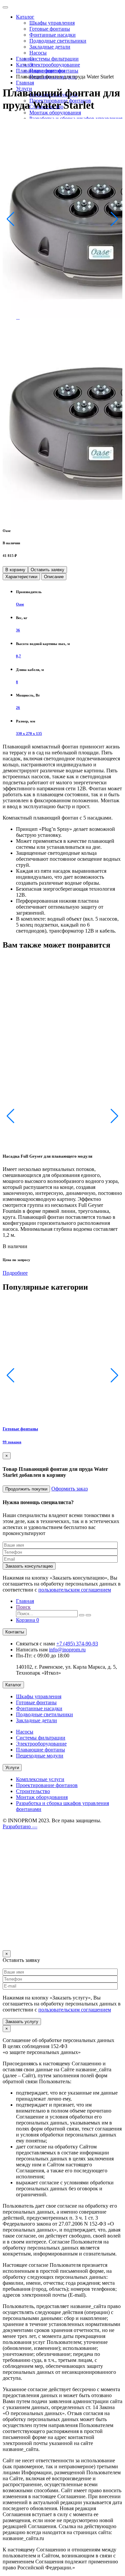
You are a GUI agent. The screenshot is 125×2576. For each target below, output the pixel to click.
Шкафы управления (52, 23)
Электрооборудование (55, 65)
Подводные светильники (58, 41)
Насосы (38, 53)
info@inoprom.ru (67, 1650)
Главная (25, 83)
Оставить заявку (47, 570)
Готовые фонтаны (50, 29)
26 (18, 708)
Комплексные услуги (40, 1779)
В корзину (15, 570)
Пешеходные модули (40, 1756)
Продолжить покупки (26, 1489)
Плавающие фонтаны (40, 71)
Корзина (27, 1620)
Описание (54, 577)
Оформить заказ (69, 1489)
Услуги (12, 1768)
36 (18, 630)
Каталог (25, 17)
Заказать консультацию (29, 1566)
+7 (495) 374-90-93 (77, 1644)
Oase (20, 604)
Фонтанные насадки (52, 35)
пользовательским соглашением (75, 1590)
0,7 (18, 656)
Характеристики (21, 577)
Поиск (23, 1607)
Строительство (33, 1791)
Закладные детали (50, 47)
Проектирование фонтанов (47, 1785)
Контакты (15, 1632)
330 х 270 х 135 (29, 733)
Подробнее (15, 1273)
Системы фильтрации (54, 59)
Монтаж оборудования (55, 113)
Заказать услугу (22, 2022)
